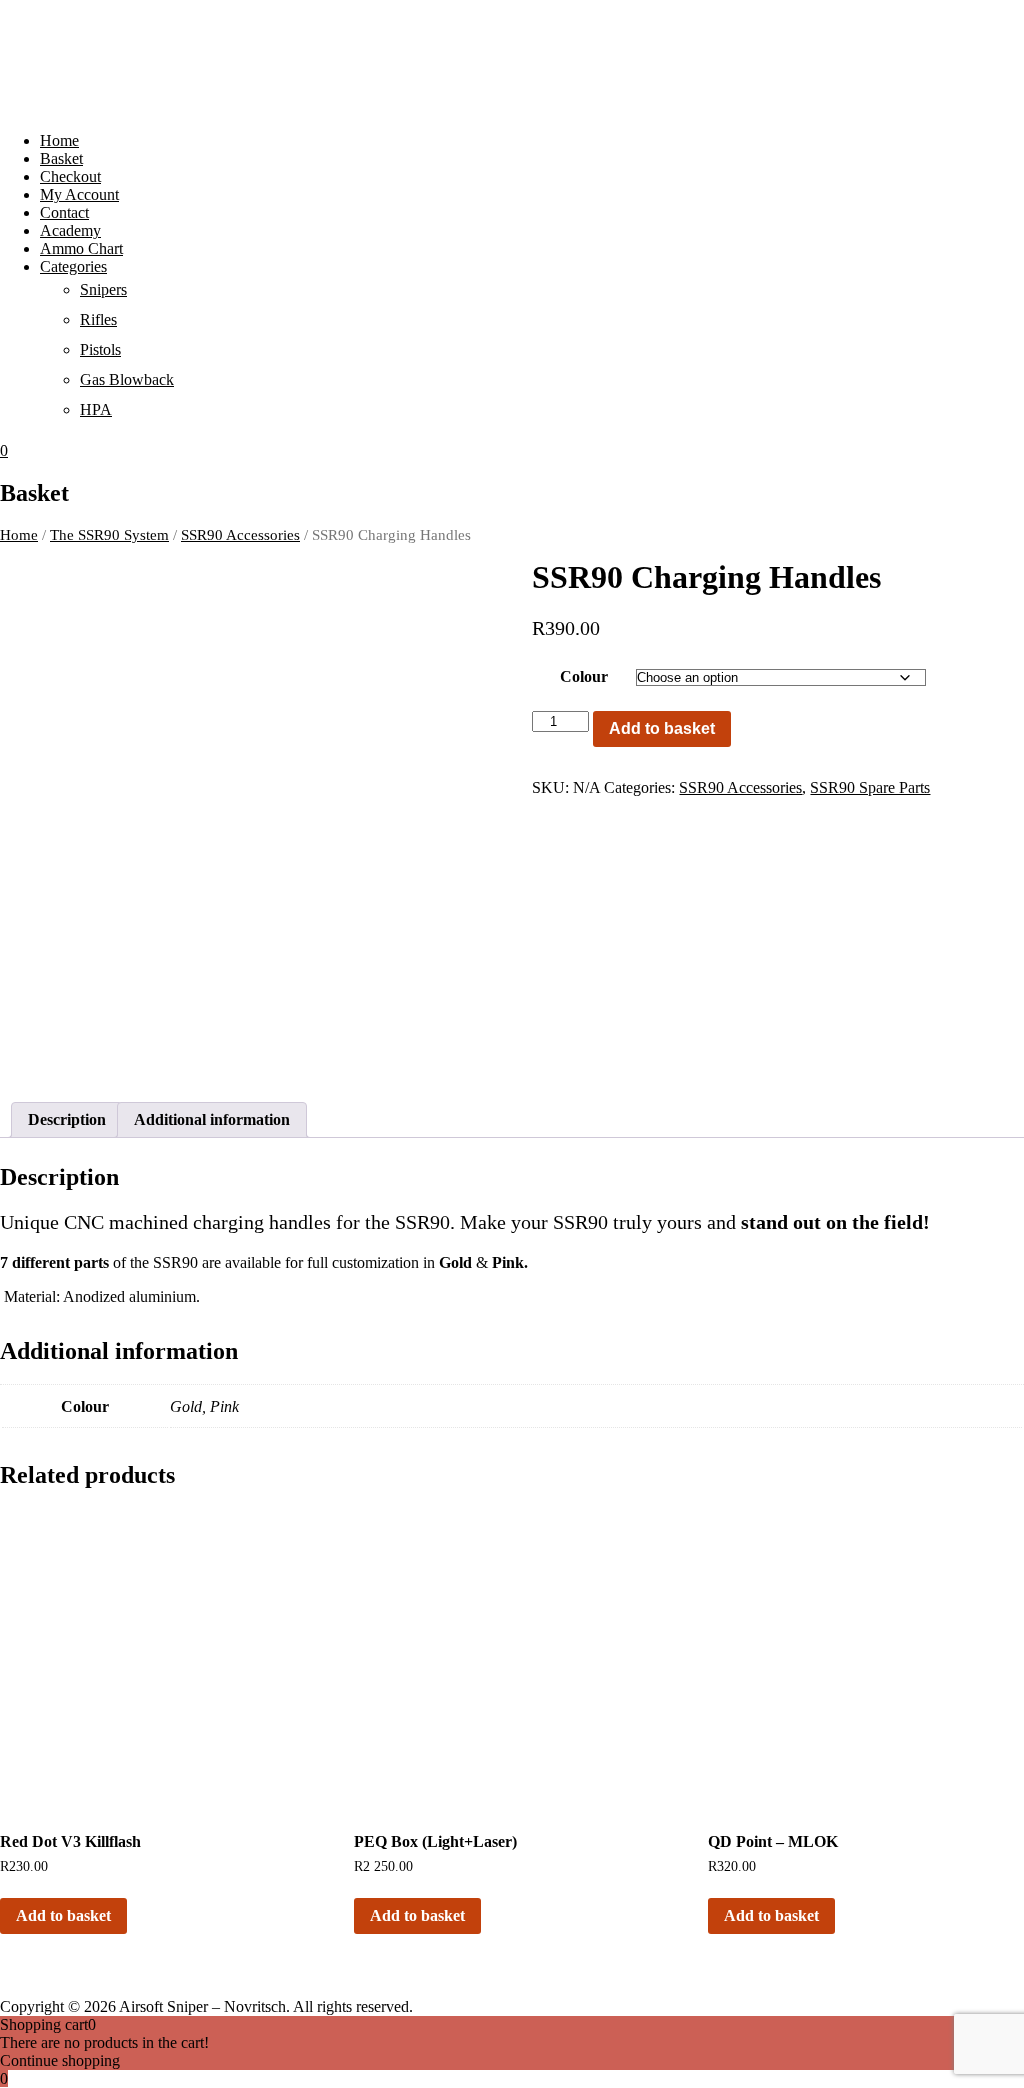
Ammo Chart (81, 248)
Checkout (70, 176)
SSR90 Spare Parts (870, 787)
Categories (73, 266)
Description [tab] (67, 1119)
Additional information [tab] (212, 1119)
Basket (61, 158)
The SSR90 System (109, 535)
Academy (70, 230)
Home (59, 140)
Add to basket (662, 728)
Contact (64, 212)
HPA (96, 409)
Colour (584, 676)
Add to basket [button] (63, 1915)
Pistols (100, 349)
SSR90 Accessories (240, 535)
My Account (79, 194)
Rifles (98, 319)
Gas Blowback (127, 379)
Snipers (103, 289)
